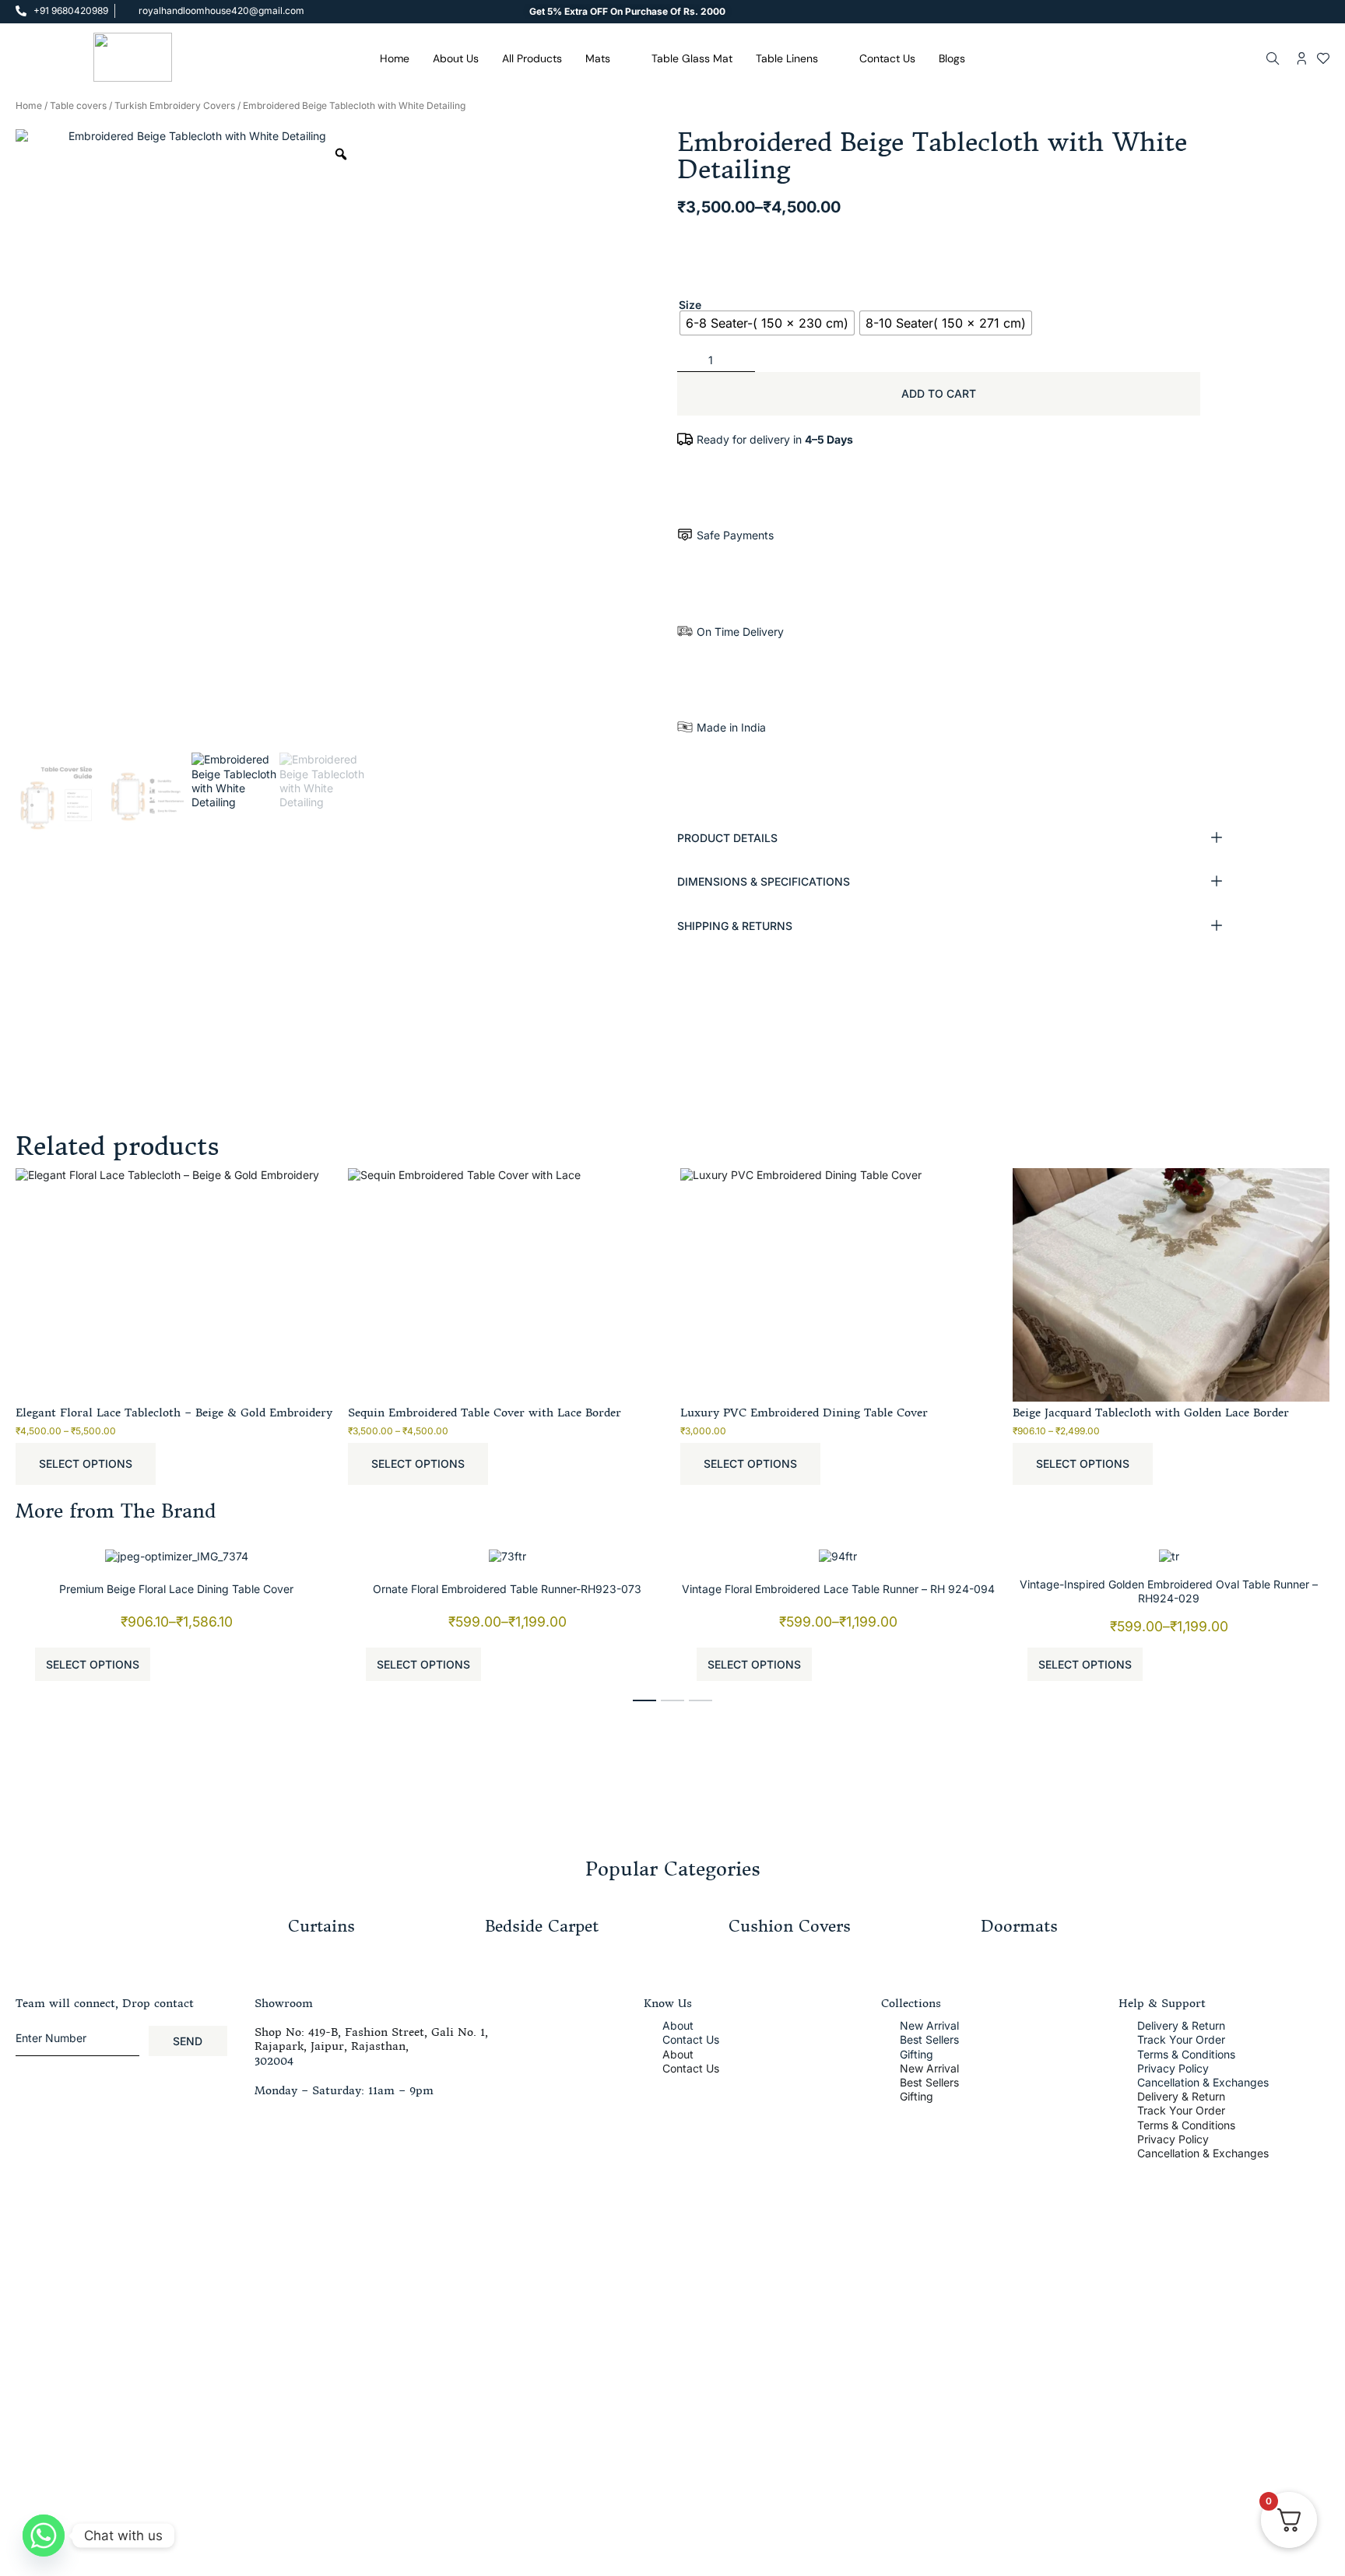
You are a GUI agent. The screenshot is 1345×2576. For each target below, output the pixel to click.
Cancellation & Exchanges (1203, 2082)
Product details (727, 838)
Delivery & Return (1181, 2025)
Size (690, 305)
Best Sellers (929, 2039)
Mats (598, 58)
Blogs (952, 58)
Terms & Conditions (1186, 2054)
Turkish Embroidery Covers (175, 105)
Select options (86, 1463)
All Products (532, 58)
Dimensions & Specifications (764, 881)
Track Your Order (1181, 2039)
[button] (954, 838)
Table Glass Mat (692, 58)
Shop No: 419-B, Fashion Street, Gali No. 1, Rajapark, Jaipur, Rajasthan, (371, 2039)
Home (395, 58)
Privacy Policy (1173, 2068)
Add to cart (939, 393)
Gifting (917, 2054)
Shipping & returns (735, 926)
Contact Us (887, 58)
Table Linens (787, 58)
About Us (456, 58)
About (678, 2025)
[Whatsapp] (44, 2536)
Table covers (78, 105)
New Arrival (929, 2025)
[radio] (767, 323)
